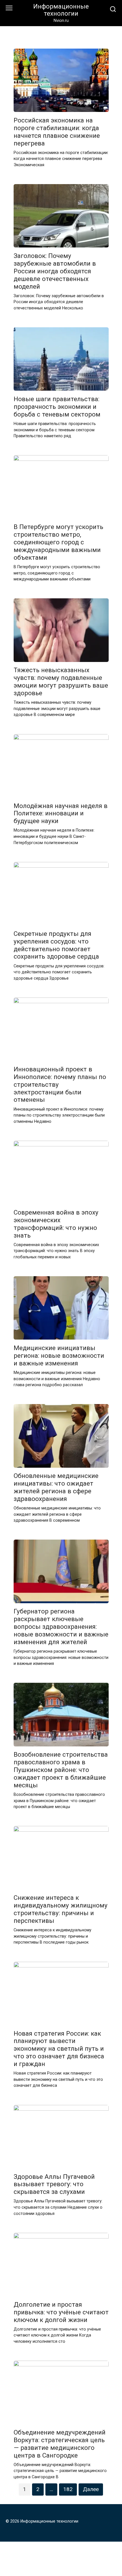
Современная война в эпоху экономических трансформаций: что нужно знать (56, 1224)
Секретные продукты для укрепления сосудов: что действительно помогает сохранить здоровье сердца (56, 945)
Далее (91, 2489)
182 (68, 2489)
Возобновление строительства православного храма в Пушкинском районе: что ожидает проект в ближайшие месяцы (61, 1770)
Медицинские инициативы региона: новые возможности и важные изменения (59, 1355)
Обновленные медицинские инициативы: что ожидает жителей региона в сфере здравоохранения (56, 1487)
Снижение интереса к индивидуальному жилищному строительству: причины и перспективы (61, 1909)
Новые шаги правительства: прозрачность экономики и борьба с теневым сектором (57, 407)
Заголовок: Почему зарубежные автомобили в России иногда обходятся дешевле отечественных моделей (55, 271)
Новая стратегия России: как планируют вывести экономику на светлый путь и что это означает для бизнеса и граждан (59, 2049)
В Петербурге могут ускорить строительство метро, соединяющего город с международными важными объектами (58, 542)
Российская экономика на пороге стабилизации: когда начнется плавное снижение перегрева (57, 132)
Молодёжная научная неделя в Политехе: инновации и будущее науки (61, 813)
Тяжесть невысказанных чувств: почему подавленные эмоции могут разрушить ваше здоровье (61, 682)
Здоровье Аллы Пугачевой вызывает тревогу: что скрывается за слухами (54, 2184)
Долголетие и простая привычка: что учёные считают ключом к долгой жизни (61, 2312)
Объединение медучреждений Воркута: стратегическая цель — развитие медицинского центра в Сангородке (60, 2444)
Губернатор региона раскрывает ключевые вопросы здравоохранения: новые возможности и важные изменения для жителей (61, 1627)
